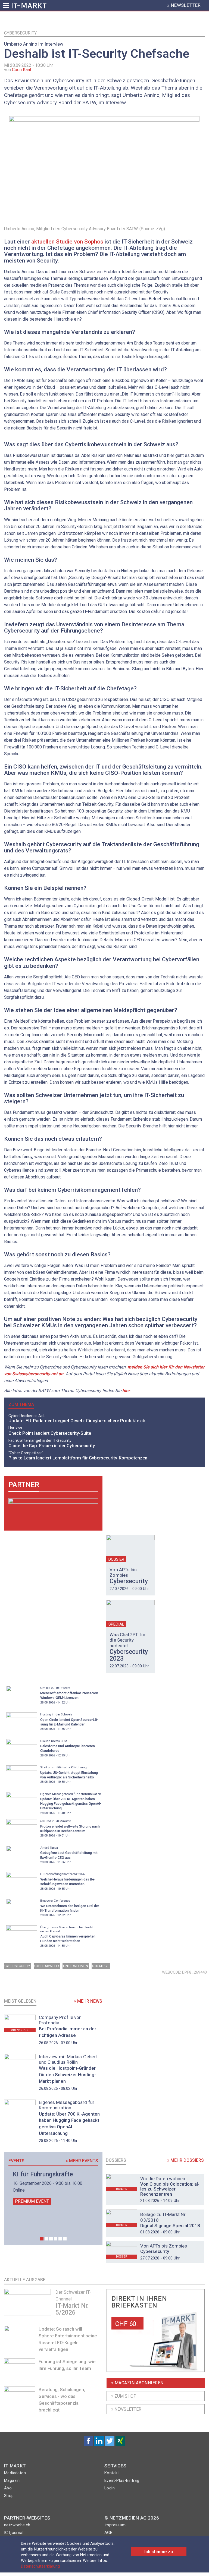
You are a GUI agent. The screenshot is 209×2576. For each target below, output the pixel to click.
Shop (9, 2496)
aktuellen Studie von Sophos (67, 242)
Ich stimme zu (159, 2552)
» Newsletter (126, 2409)
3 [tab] (51, 2239)
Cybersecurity (20, 33)
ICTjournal (14, 2533)
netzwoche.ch (17, 2525)
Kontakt (112, 2473)
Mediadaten (15, 2473)
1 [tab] (42, 2239)
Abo (8, 2488)
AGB (108, 2533)
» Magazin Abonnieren (137, 2383)
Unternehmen (76, 1966)
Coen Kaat (22, 70)
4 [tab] (56, 2239)
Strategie (101, 1966)
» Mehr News (88, 2001)
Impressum (115, 2525)
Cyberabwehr (47, 1966)
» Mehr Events (82, 2161)
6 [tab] (65, 2239)
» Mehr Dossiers (185, 2160)
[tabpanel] (53, 2188)
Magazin (12, 2480)
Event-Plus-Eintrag (122, 2480)
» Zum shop (124, 2396)
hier (126, 1391)
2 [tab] (46, 2239)
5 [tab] (60, 2239)
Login (110, 2488)
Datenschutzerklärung (40, 2566)
